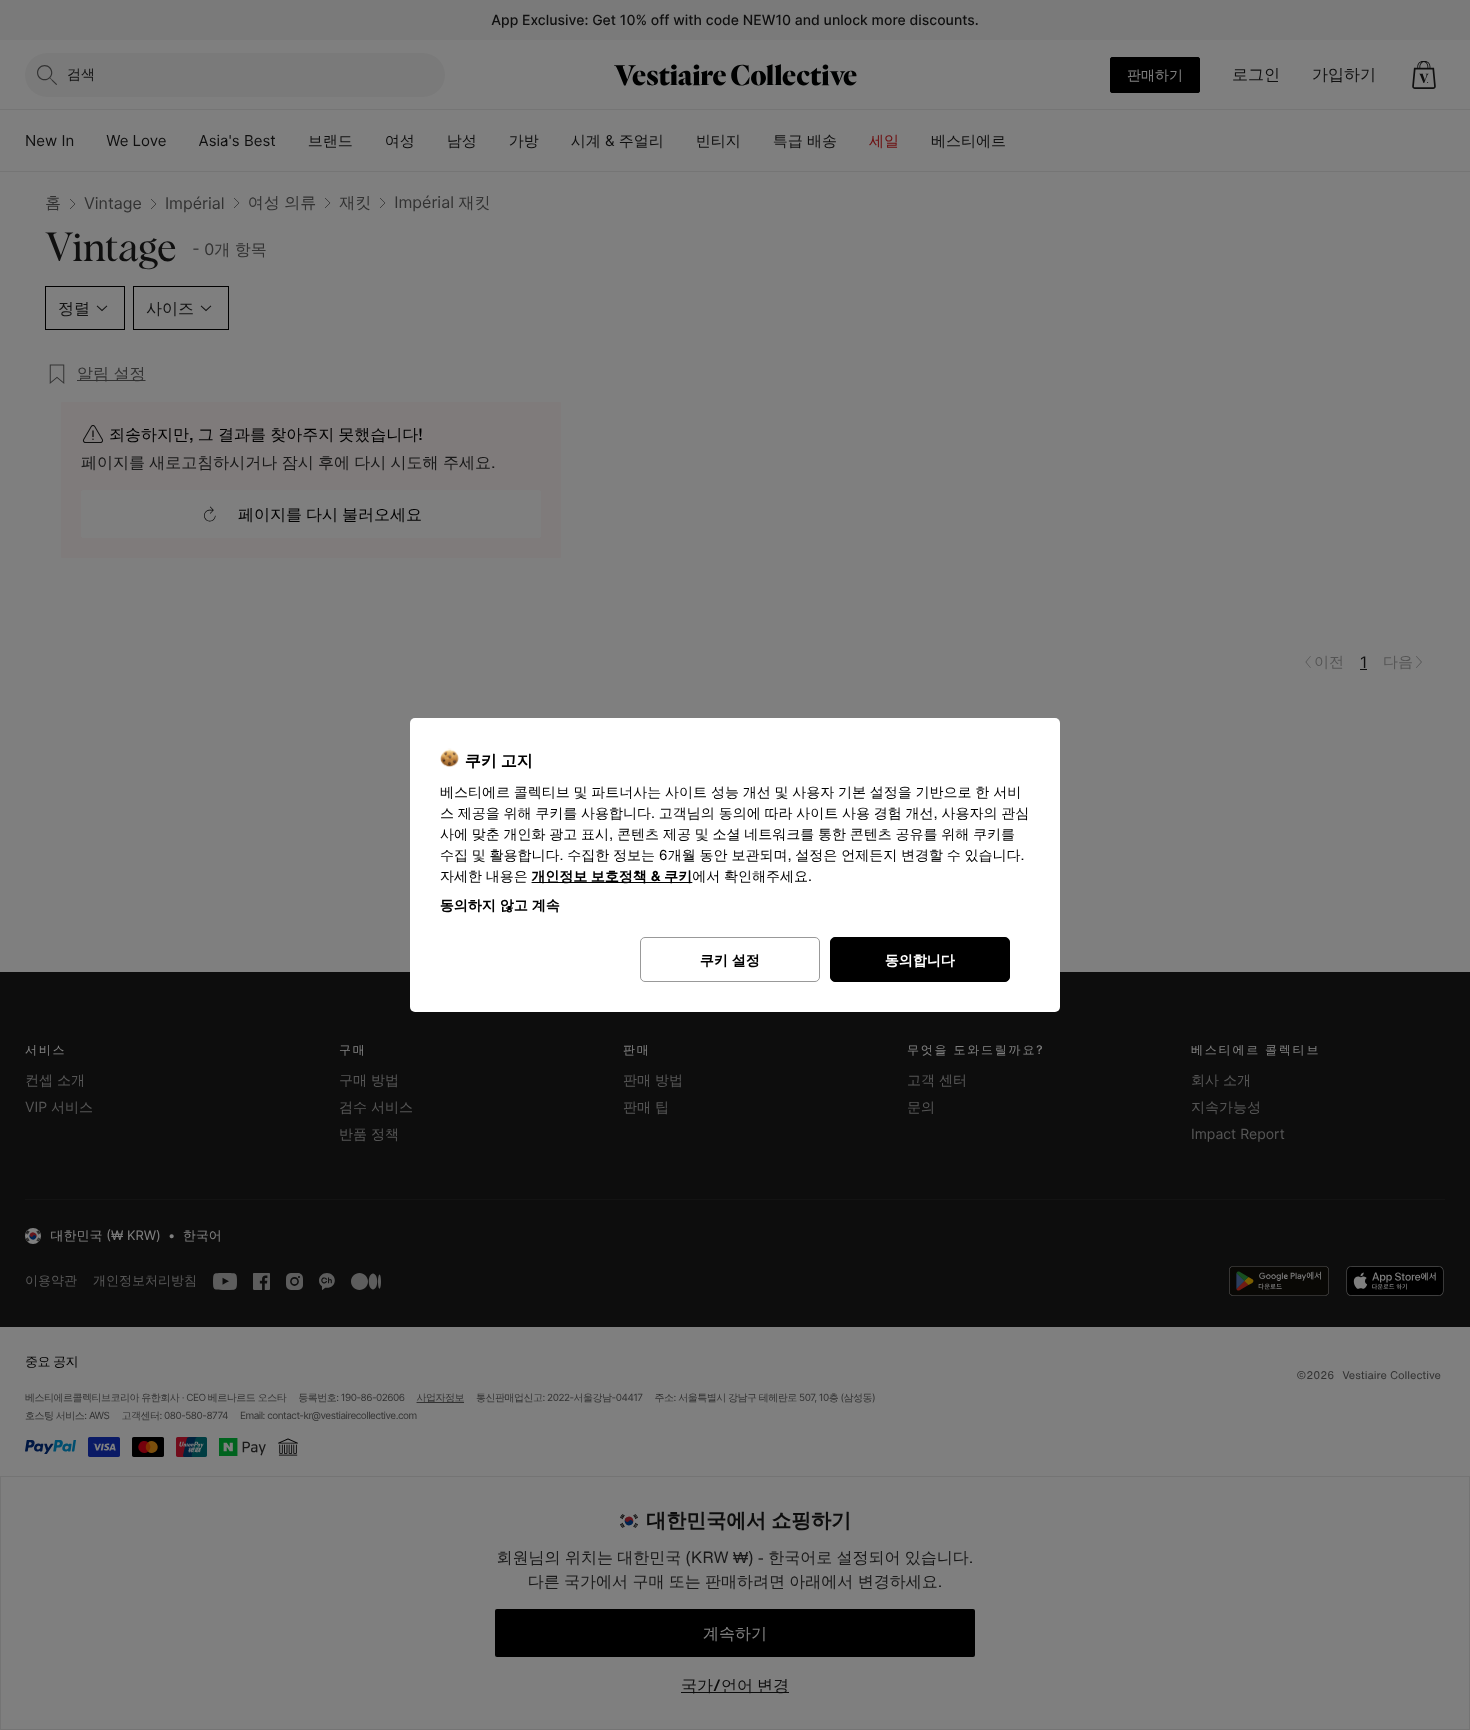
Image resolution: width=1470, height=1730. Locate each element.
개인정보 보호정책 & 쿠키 (612, 876)
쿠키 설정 (730, 959)
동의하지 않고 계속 (500, 904)
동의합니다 (920, 959)
